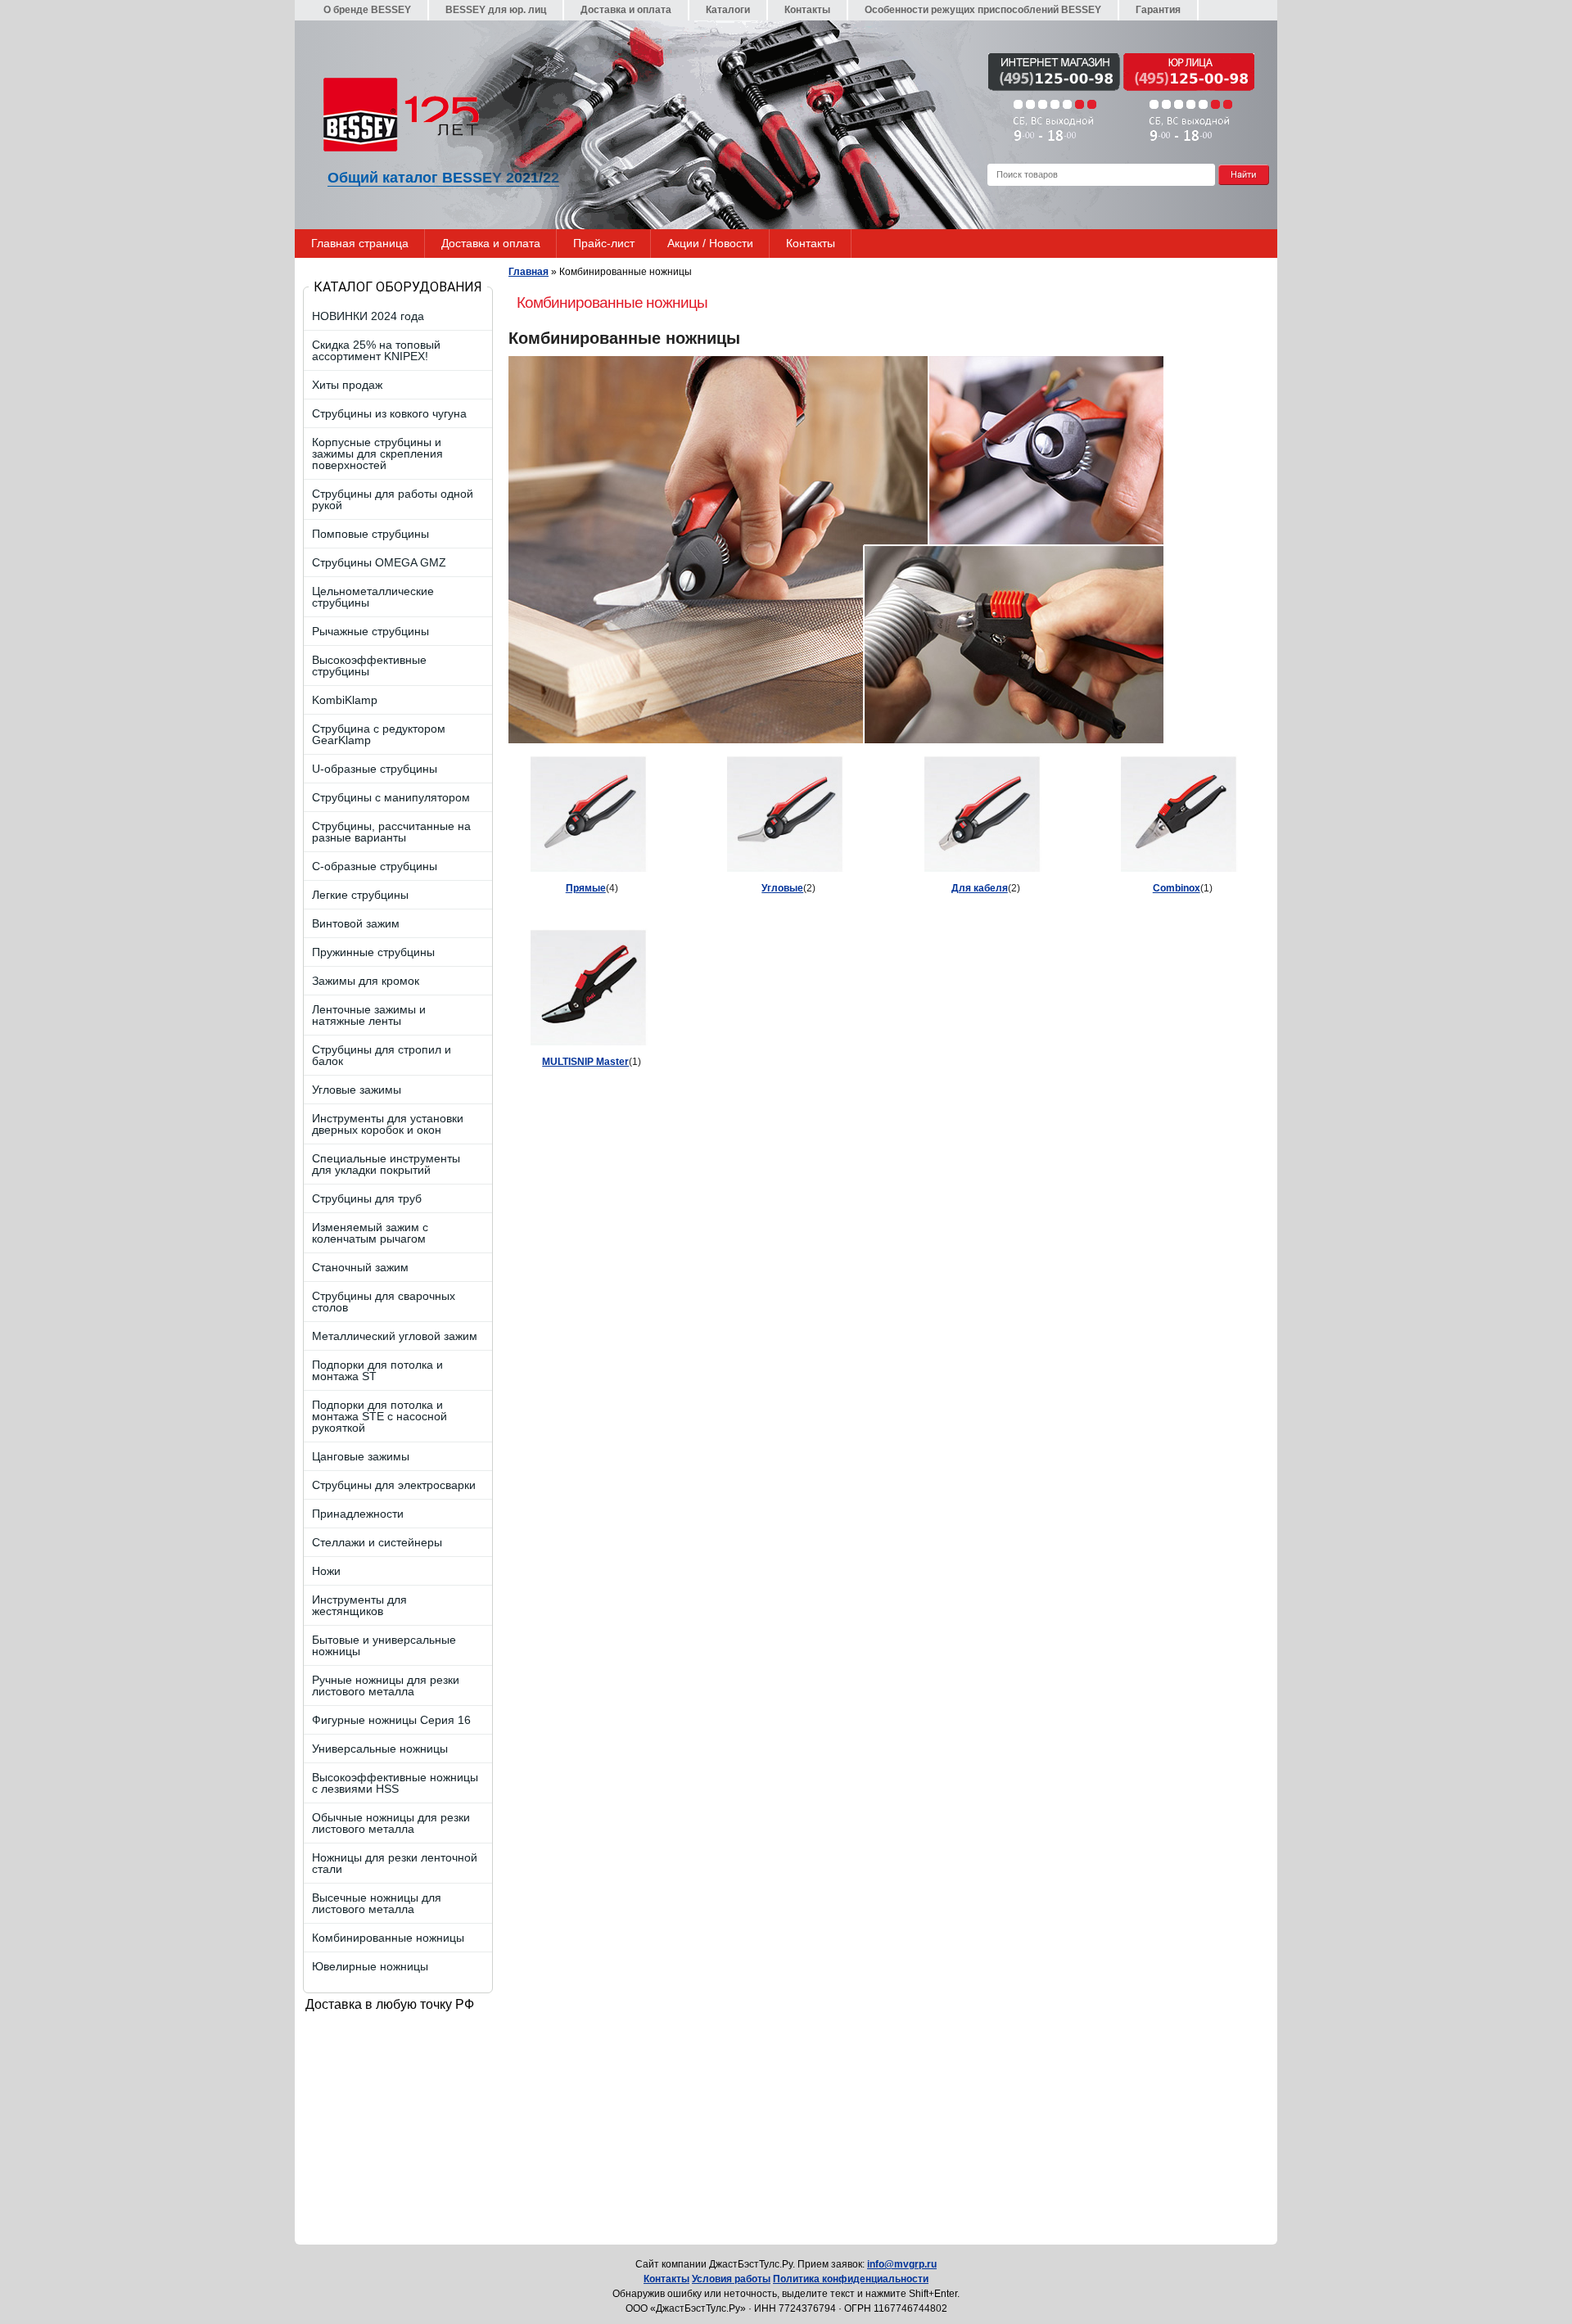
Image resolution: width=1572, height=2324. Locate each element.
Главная (529, 272)
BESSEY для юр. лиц (496, 10)
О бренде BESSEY (367, 10)
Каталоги (728, 10)
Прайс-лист (604, 243)
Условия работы (731, 2279)
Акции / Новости (710, 243)
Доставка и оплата (626, 10)
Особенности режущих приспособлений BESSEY (983, 10)
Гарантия (1158, 10)
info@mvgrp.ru (902, 2264)
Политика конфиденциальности (851, 2279)
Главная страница (360, 243)
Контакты (807, 10)
